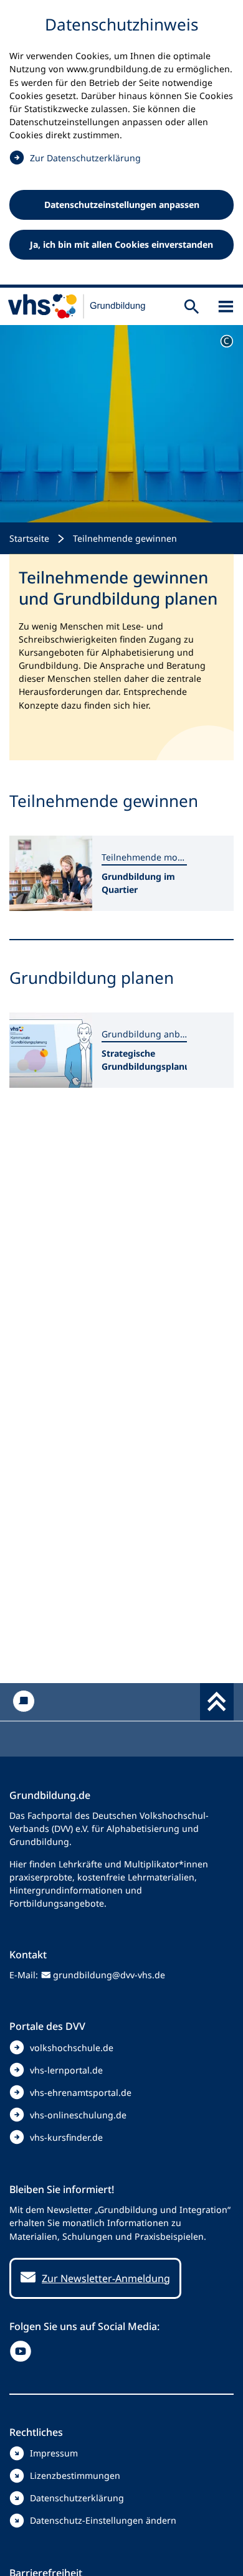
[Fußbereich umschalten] (217, 1702)
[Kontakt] (23, 1701)
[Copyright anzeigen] (227, 341)
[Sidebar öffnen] (226, 307)
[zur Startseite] (77, 306)
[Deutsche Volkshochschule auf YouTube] (23, 2351)
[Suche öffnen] (192, 307)
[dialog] (121, 144)
